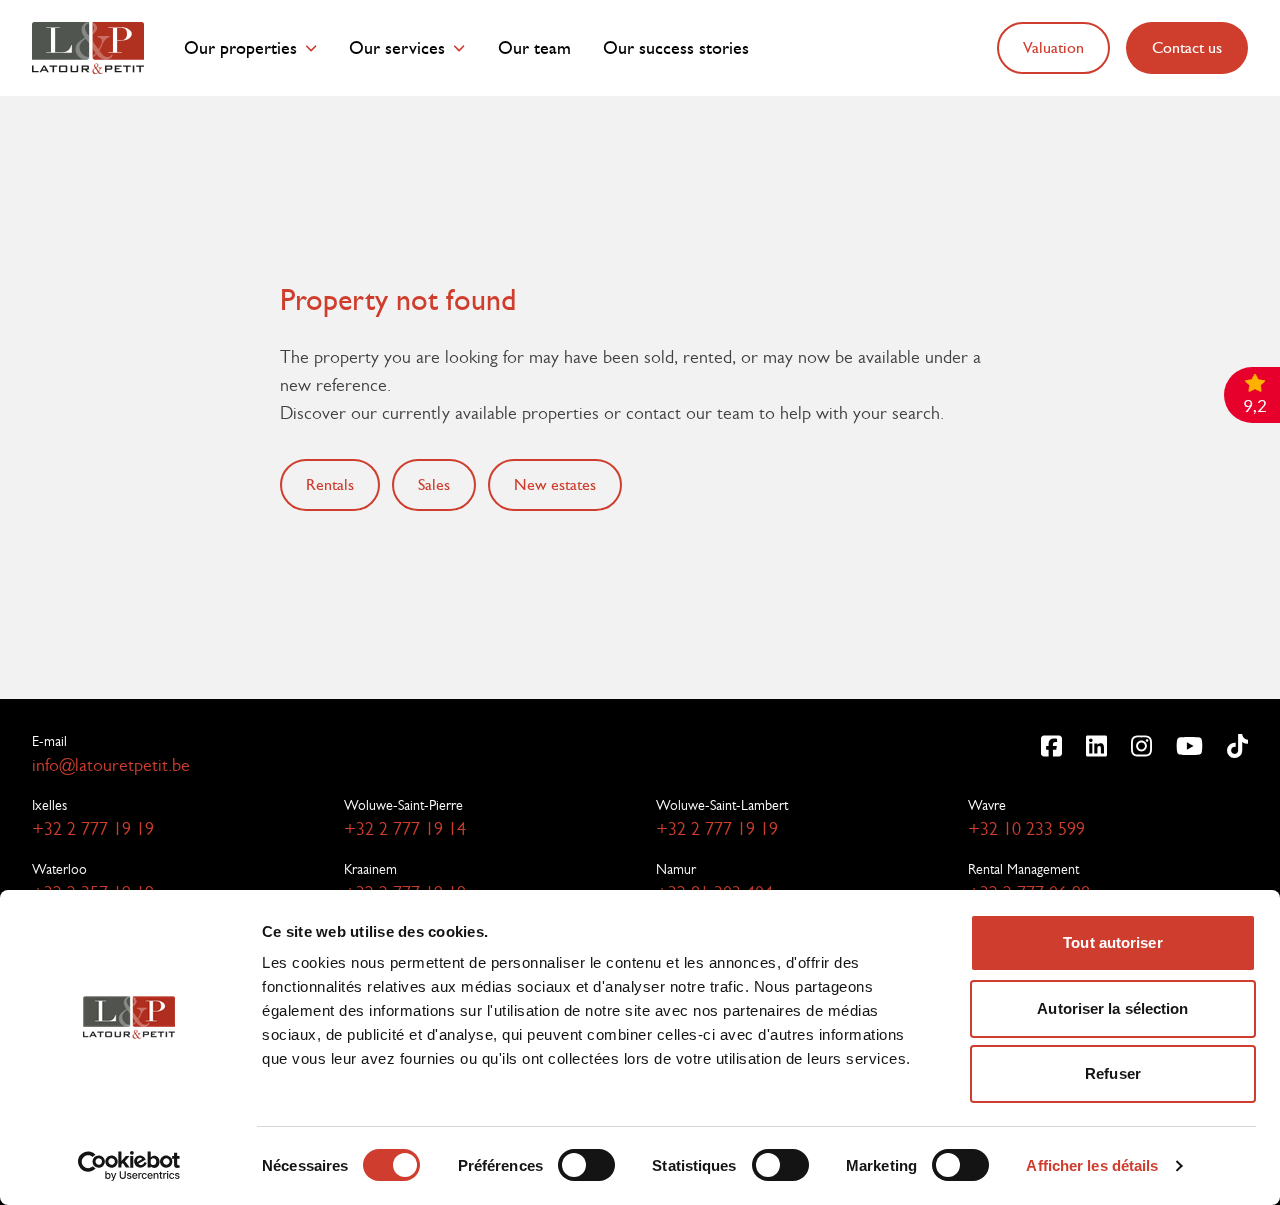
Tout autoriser (1112, 942)
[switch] (586, 1165)
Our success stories (676, 48)
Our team (534, 48)
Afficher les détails (1092, 1165)
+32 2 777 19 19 (93, 829)
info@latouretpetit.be (111, 765)
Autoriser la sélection (1112, 1008)
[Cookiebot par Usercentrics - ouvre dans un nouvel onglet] (129, 1166)
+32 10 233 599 (1026, 829)
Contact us (1187, 47)
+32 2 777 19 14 (405, 829)
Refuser (1113, 1073)
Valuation (1053, 47)
